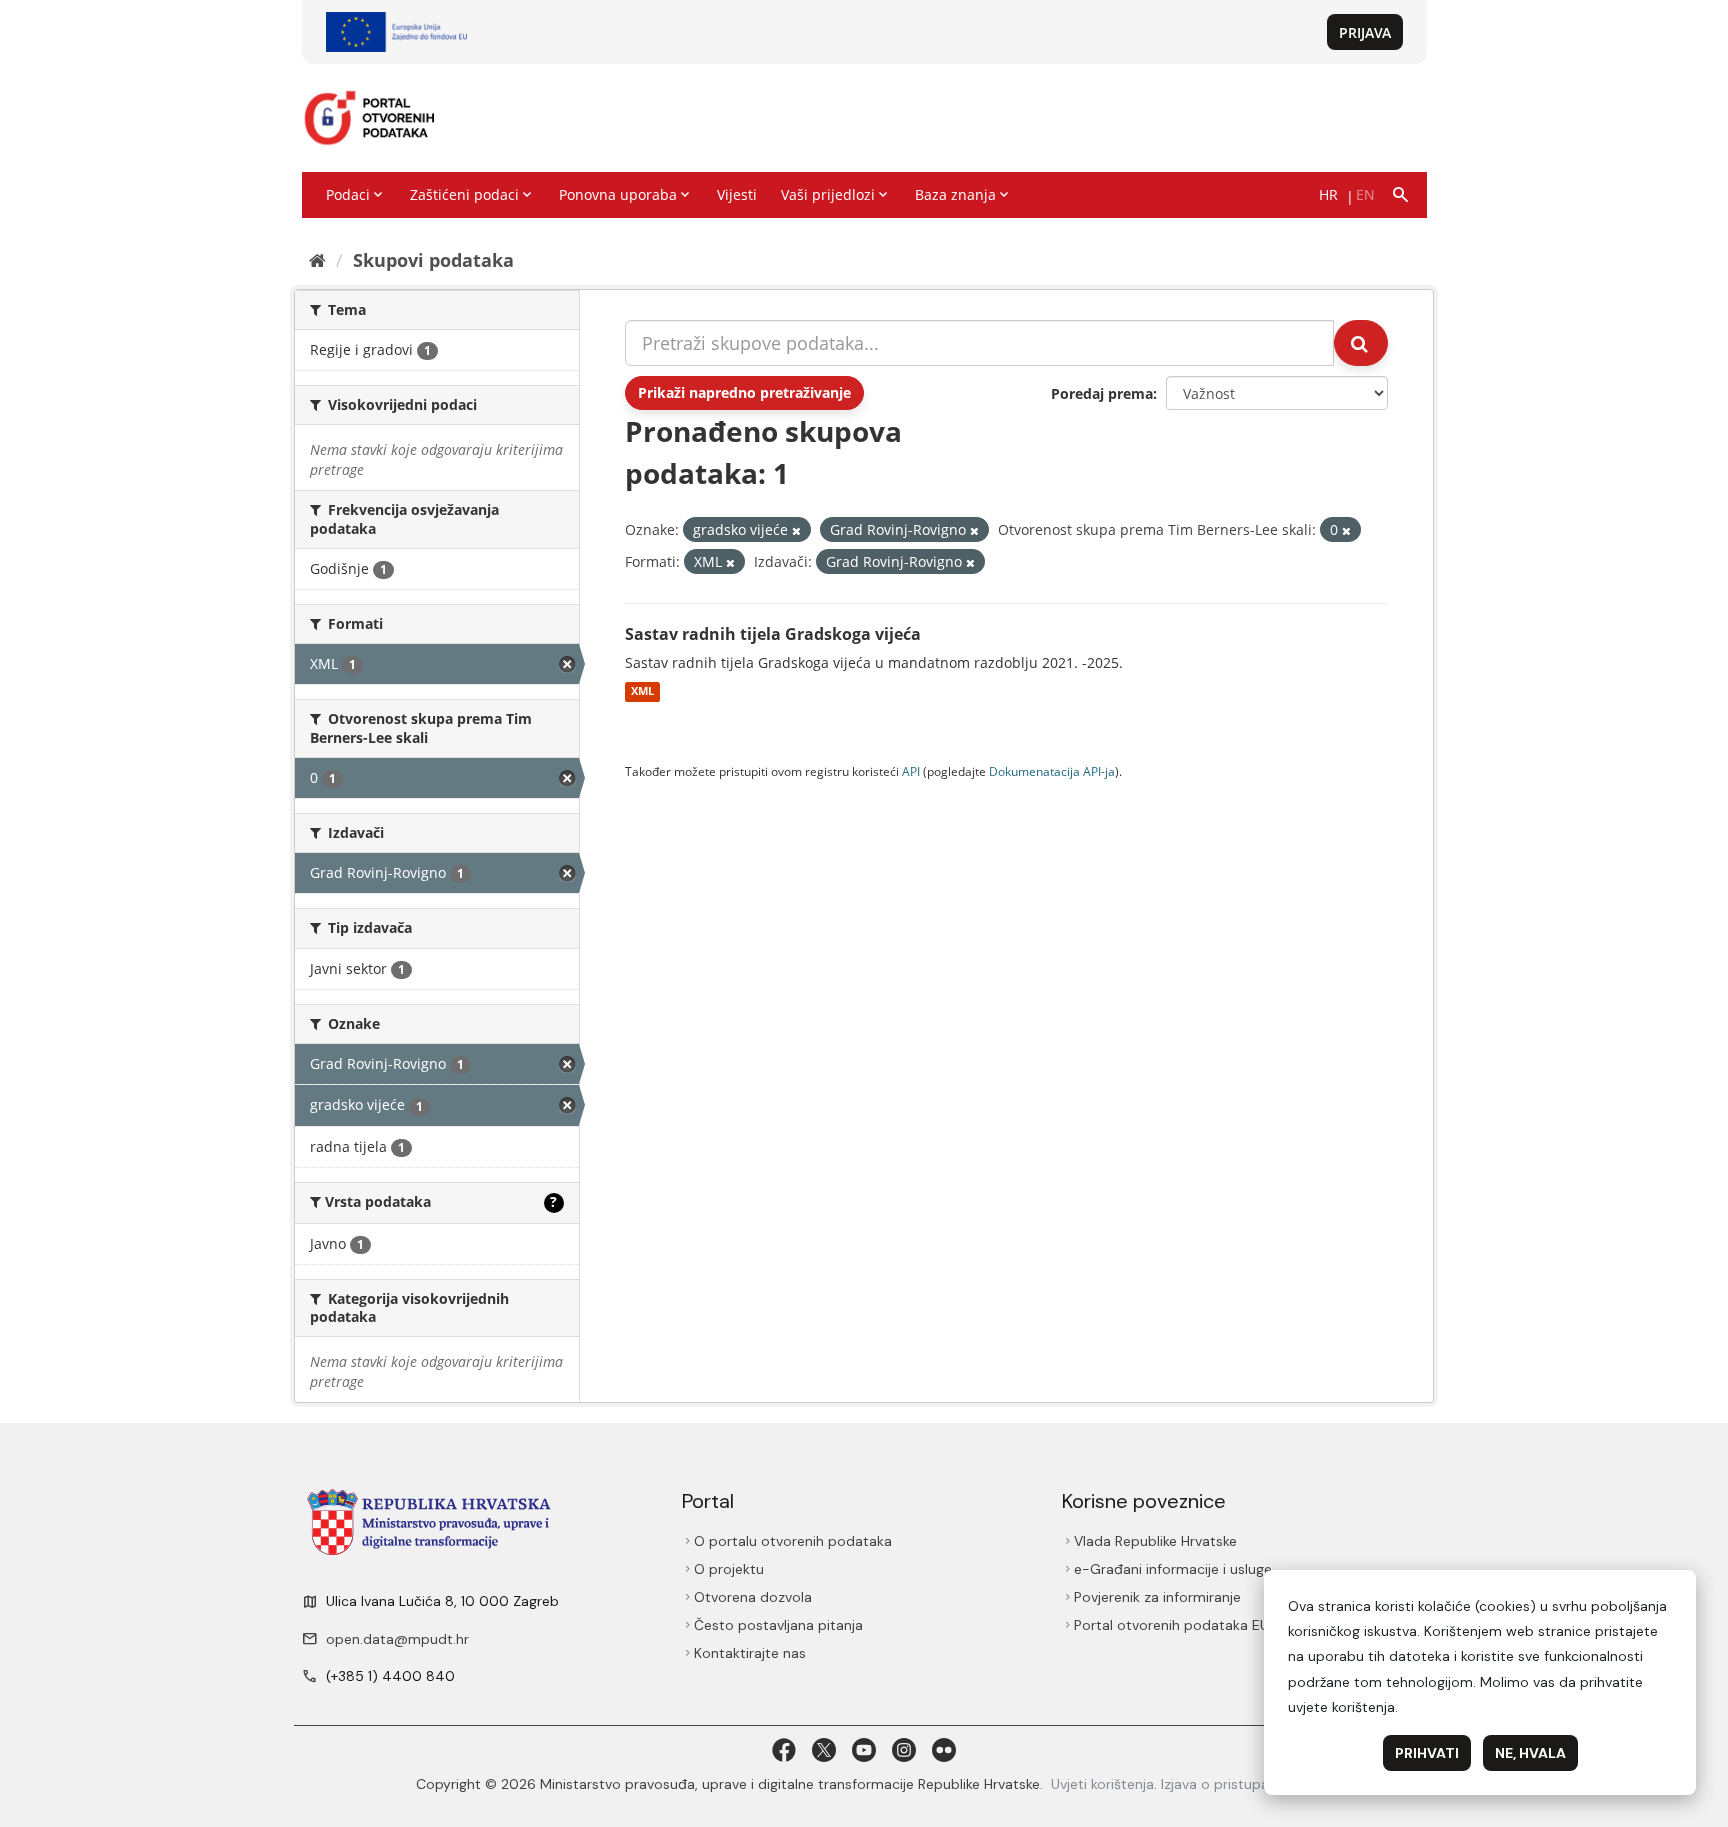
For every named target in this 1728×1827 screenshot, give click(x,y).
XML (642, 692)
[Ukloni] (796, 530)
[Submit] (1361, 343)
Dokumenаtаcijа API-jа (1052, 771)
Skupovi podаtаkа (433, 260)
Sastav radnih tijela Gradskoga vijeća (773, 634)
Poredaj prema (1102, 393)
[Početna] (317, 260)
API (911, 771)
